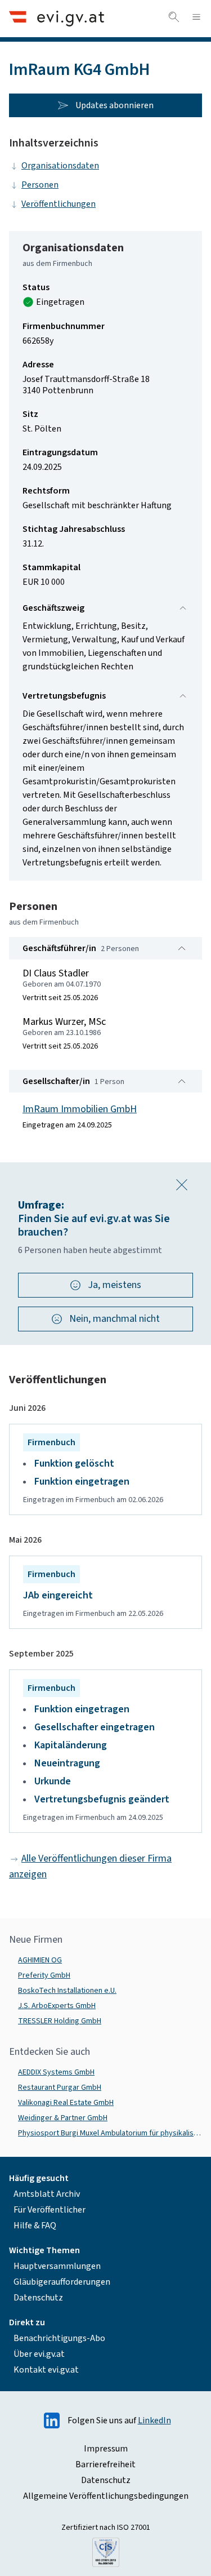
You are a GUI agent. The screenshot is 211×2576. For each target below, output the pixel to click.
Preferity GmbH (44, 1975)
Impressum (106, 2449)
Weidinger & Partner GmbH (63, 2118)
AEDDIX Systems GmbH (56, 2072)
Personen (40, 185)
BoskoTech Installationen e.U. (67, 1991)
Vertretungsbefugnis (64, 696)
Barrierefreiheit (105, 2464)
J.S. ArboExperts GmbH (57, 2006)
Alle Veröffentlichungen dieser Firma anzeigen (90, 1866)
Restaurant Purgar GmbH (60, 2088)
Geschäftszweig (53, 608)
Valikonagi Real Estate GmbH (66, 2103)
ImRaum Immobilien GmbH (80, 1109)
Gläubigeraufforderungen (62, 2282)
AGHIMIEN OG (40, 1960)
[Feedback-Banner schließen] (182, 1185)
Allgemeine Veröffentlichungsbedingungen (106, 2496)
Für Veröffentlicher (50, 2210)
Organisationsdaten (60, 166)
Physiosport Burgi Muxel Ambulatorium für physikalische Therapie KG (110, 2133)
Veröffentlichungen (59, 204)
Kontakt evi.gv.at (46, 2370)
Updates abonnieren (115, 105)
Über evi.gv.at (39, 2354)
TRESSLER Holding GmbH (60, 2021)
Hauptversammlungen (57, 2266)
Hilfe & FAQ (35, 2226)
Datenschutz (38, 2298)
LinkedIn (154, 2420)
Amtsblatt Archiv (47, 2194)
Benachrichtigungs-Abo (59, 2338)
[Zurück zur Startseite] (57, 18)
